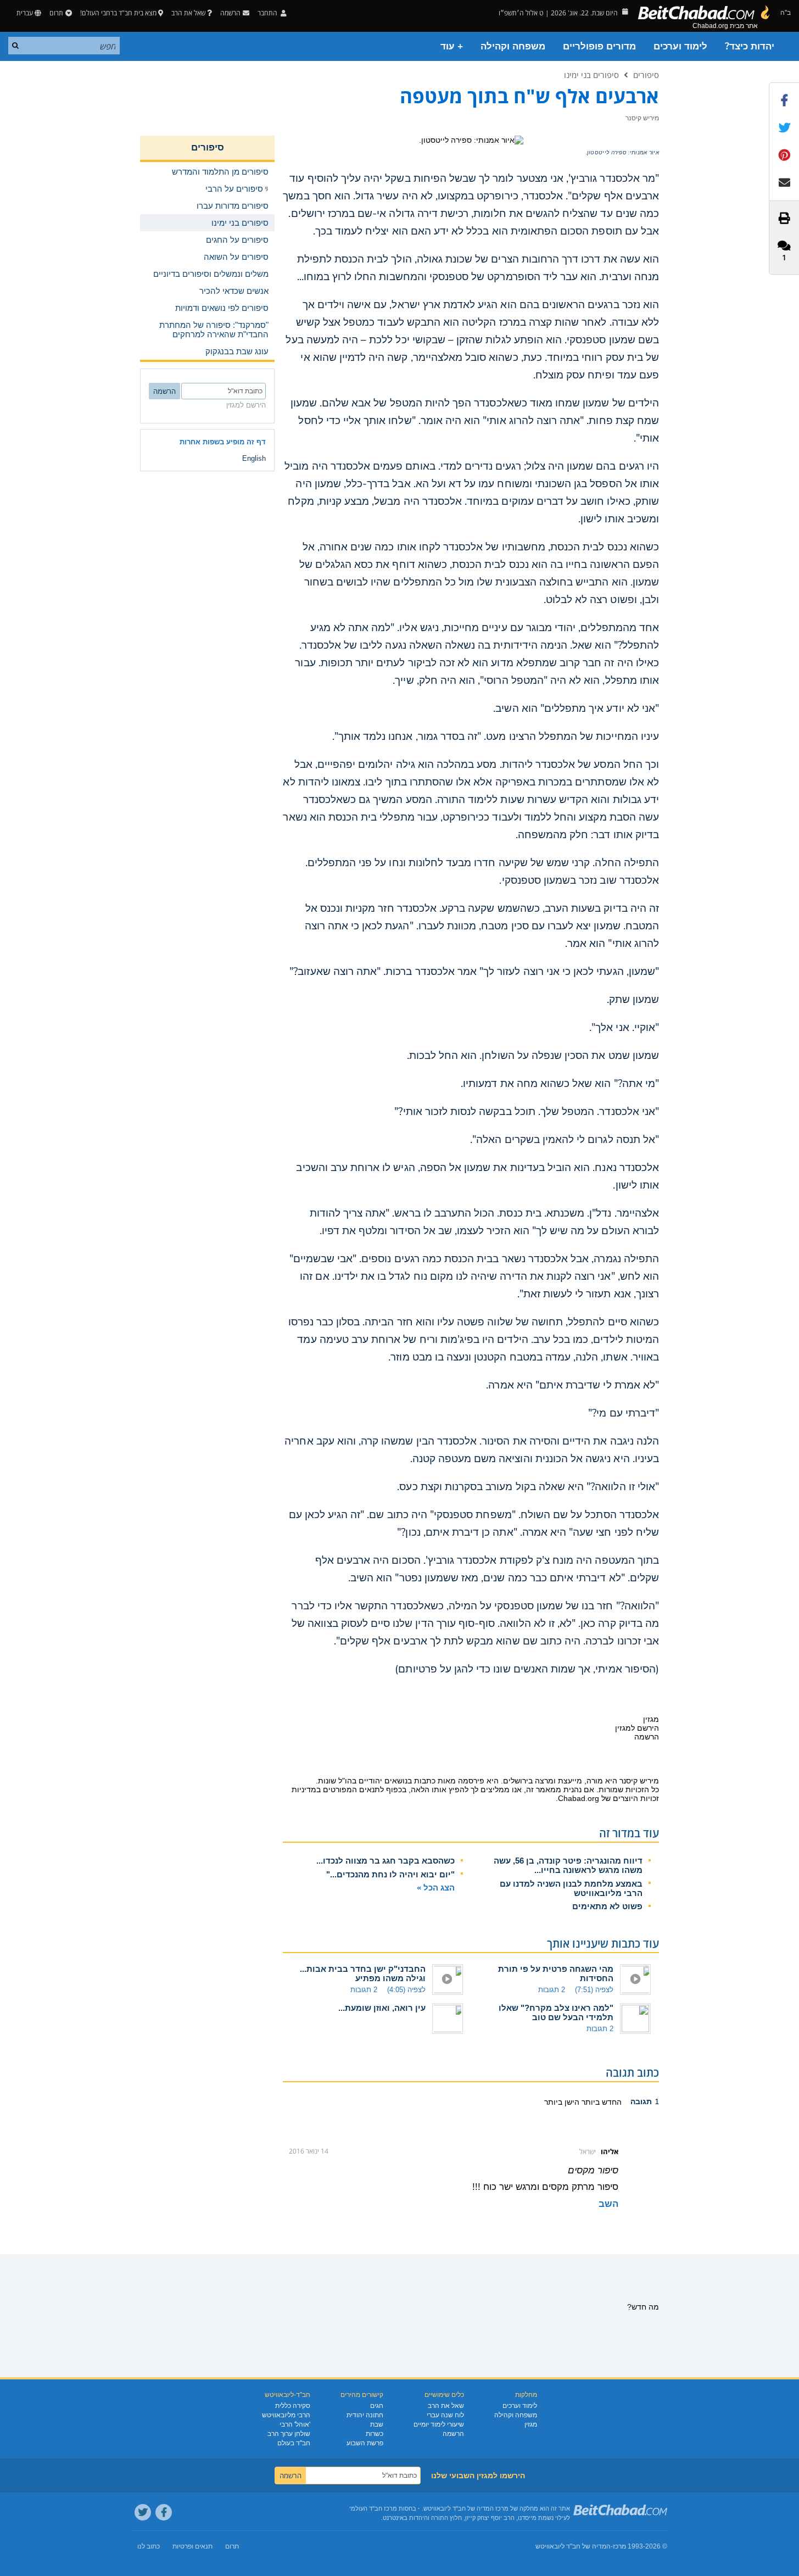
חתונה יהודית (365, 2415)
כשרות (375, 2434)
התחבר (268, 13)
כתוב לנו (149, 2546)
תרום (56, 13)
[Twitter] (143, 2512)
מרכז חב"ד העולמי (373, 2508)
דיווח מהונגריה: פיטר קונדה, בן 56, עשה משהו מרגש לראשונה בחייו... (568, 1865)
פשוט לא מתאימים (607, 1906)
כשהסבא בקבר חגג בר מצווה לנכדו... (385, 1861)
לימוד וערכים (680, 46)
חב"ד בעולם (294, 2443)
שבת (377, 2424)
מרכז (619, 2546)
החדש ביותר (600, 2102)
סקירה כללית (293, 2406)
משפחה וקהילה (513, 46)
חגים (377, 2406)
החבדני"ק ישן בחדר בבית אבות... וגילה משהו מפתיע (363, 1973)
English (254, 458)
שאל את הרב (188, 13)
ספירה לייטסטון (607, 153)
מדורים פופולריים (599, 46)
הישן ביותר (562, 2102)
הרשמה (453, 2434)
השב (608, 2204)
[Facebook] (164, 2512)
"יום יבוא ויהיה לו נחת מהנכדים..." (390, 1874)
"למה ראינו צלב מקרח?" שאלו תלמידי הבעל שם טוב (556, 2012)
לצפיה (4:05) (406, 1990)
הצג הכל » (436, 1888)
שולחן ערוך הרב (289, 2434)
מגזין (531, 2424)
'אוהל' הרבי (295, 2424)
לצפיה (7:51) (594, 1990)
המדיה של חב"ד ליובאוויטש (573, 2546)
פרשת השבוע (365, 2443)
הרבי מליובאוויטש (286, 2415)
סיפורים (646, 75)
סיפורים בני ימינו (591, 75)
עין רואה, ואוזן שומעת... (382, 2008)
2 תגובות (552, 1990)
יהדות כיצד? (750, 46)
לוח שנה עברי (445, 2415)
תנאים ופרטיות (192, 2546)
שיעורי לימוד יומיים (439, 2424)
